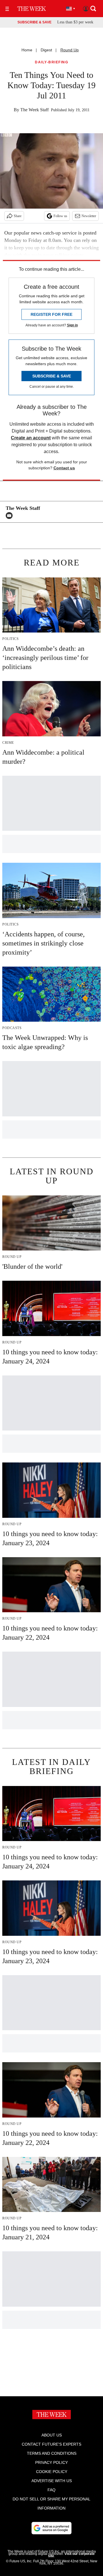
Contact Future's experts (51, 2444)
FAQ (51, 2490)
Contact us (64, 468)
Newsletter (89, 216)
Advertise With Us (52, 2481)
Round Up (70, 50)
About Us (52, 2435)
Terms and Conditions (52, 2453)
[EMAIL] (11, 516)
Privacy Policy (51, 2462)
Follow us (60, 216)
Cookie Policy (52, 2472)
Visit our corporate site (71, 2555)
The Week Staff (34, 110)
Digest (46, 50)
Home (27, 50)
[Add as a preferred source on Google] (51, 2528)
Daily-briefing (51, 62)
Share (18, 216)
